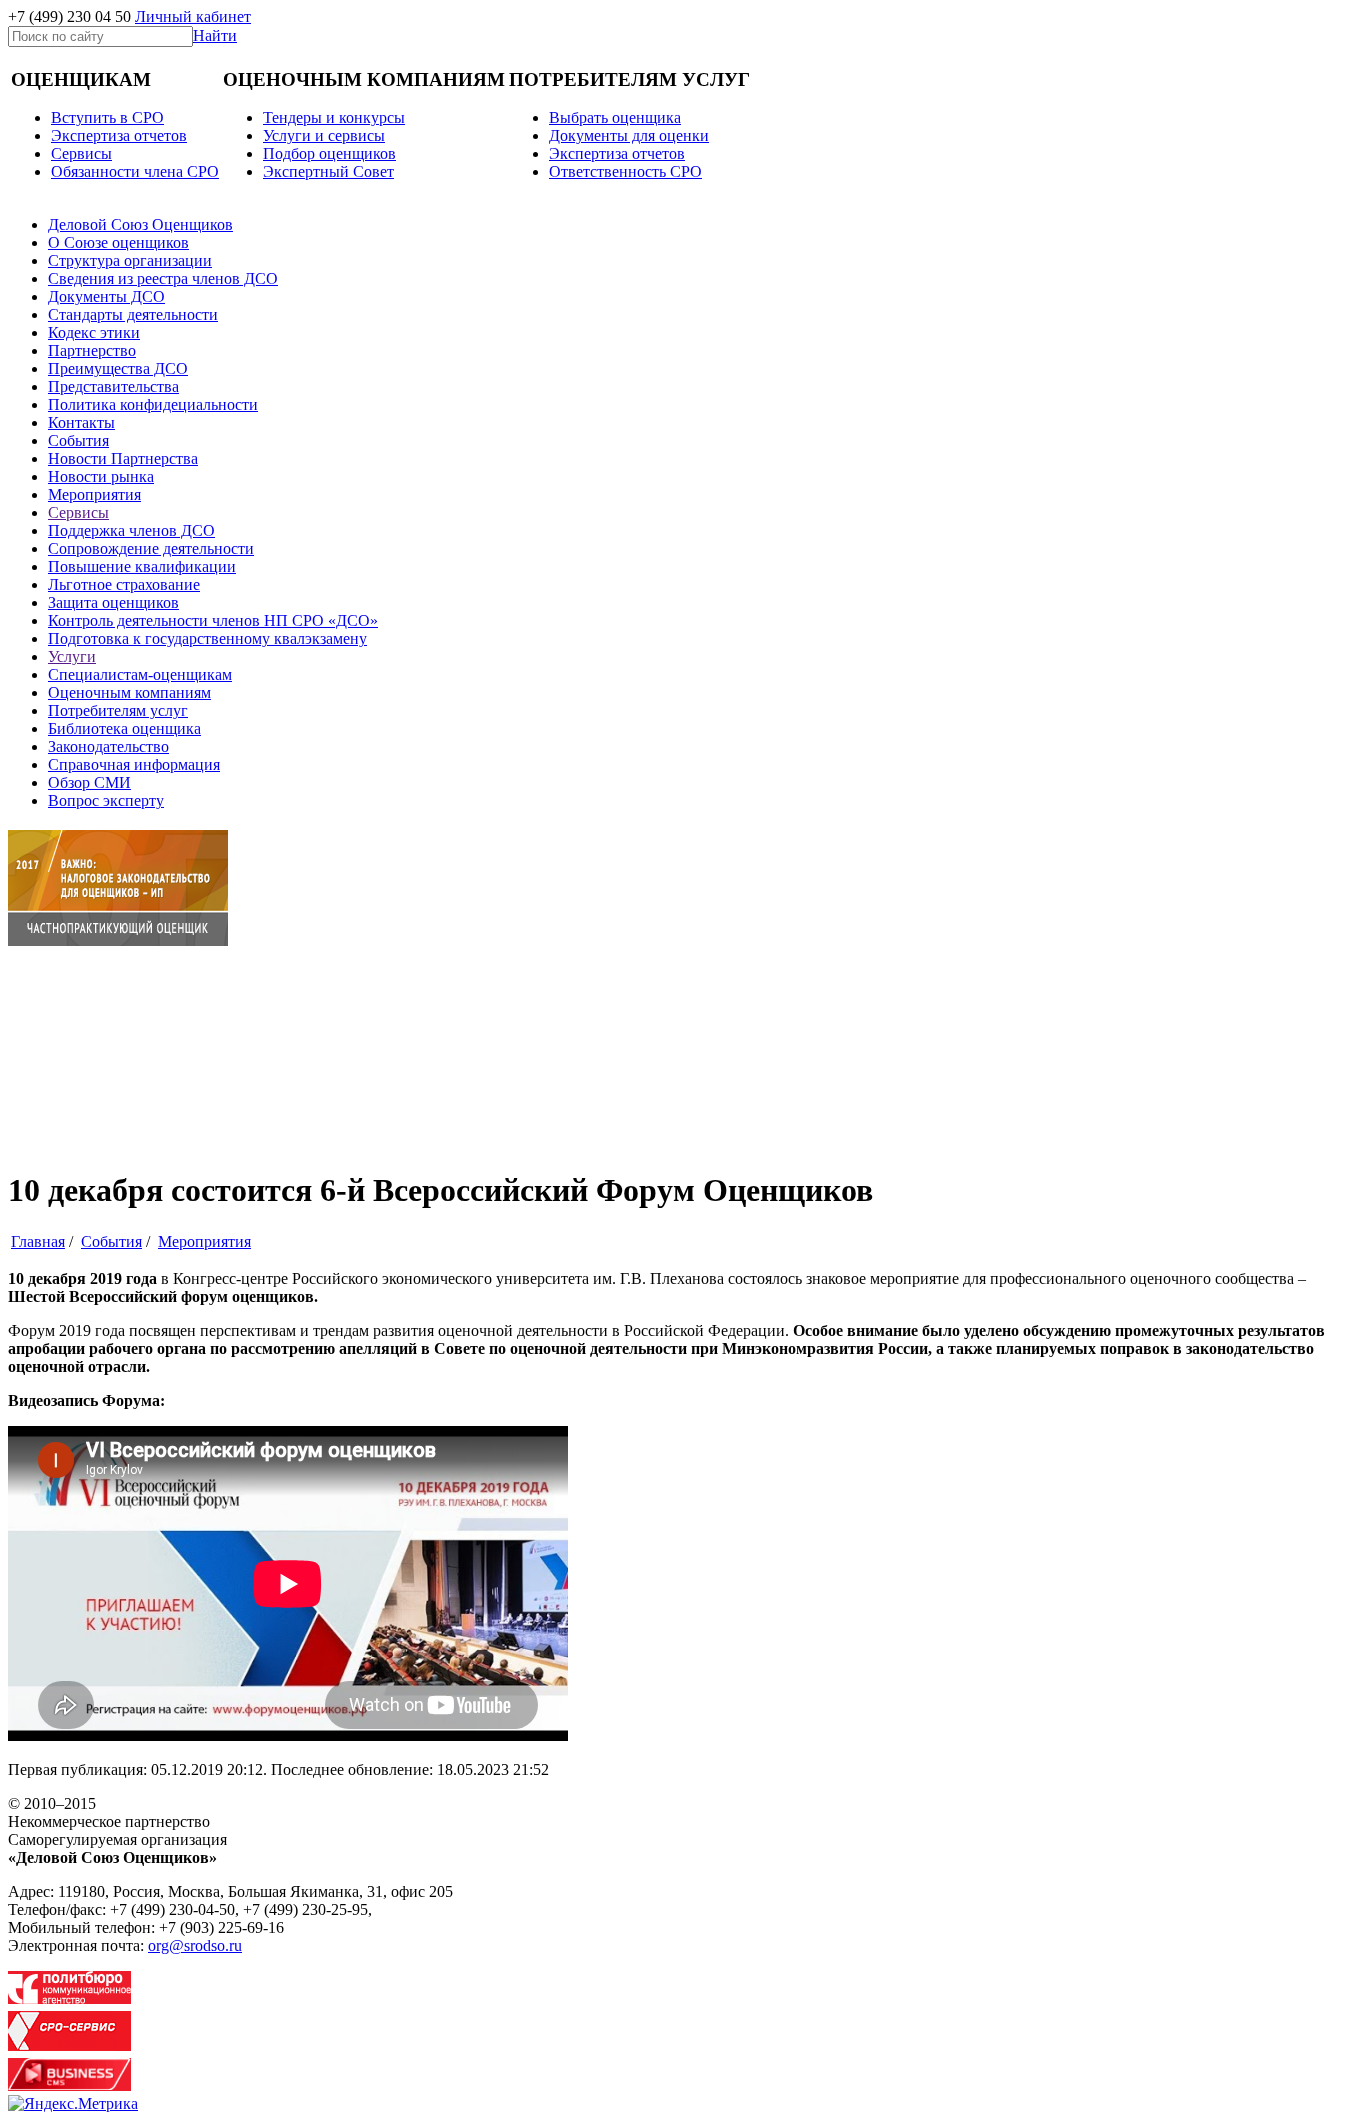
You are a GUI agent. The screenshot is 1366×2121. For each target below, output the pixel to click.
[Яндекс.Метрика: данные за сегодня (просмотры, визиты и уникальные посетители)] (73, 2104)
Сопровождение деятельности (151, 548)
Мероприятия (94, 494)
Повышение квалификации (142, 566)
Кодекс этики (94, 332)
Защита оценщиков (113, 602)
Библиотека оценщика (124, 728)
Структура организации (130, 260)
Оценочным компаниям (129, 692)
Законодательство (108, 746)
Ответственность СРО (625, 171)
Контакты (81, 422)
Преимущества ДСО (118, 368)
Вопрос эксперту (106, 800)
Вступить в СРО (107, 117)
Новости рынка (101, 476)
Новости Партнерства (123, 458)
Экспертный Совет (328, 171)
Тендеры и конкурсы (334, 117)
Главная (38, 1241)
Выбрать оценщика (615, 117)
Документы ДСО (106, 296)
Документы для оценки (629, 135)
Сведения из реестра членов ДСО (163, 278)
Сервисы (78, 512)
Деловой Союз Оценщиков (140, 224)
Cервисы (81, 153)
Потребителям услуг (118, 710)
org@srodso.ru (195, 1945)
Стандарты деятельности (133, 314)
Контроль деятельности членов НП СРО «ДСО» (213, 620)
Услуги (72, 656)
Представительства (113, 386)
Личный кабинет (193, 16)
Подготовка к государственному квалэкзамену (207, 638)
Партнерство (92, 350)
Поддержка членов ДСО (131, 530)
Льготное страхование (124, 584)
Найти (215, 35)
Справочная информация (134, 764)
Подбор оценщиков (329, 153)
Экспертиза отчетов (119, 135)
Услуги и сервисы (324, 135)
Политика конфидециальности (153, 404)
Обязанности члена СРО (135, 171)
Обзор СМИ (89, 782)
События (78, 440)
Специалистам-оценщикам (140, 674)
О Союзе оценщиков (118, 242)
